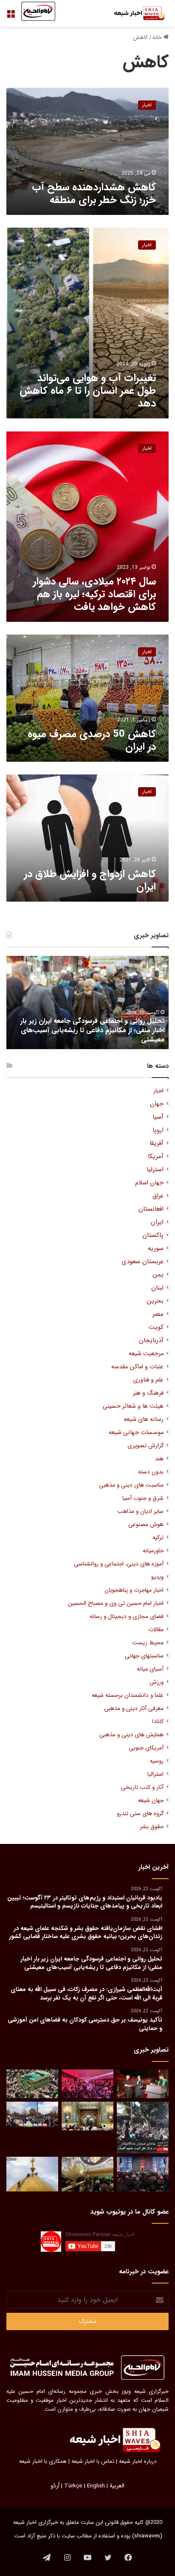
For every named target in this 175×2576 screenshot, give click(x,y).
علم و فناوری (148, 1380)
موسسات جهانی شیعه (136, 1433)
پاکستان (153, 1235)
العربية (117, 2486)
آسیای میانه (150, 1669)
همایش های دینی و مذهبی (131, 1735)
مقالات (156, 1630)
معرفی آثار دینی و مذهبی (134, 1709)
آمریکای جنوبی (146, 1748)
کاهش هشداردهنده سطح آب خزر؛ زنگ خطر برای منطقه (94, 194)
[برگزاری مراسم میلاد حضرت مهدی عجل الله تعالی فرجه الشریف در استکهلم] (87, 2084)
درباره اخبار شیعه (138, 2461)
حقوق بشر (152, 1827)
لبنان (157, 1288)
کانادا (158, 1722)
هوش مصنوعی (146, 1525)
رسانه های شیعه (144, 1419)
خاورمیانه (153, 1551)
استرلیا (155, 1170)
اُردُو (55, 2486)
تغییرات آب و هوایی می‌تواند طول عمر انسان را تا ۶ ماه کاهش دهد (88, 391)
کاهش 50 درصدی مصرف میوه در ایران (92, 741)
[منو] (11, 17)
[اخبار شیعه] (135, 13)
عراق (158, 1196)
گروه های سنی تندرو (140, 1814)
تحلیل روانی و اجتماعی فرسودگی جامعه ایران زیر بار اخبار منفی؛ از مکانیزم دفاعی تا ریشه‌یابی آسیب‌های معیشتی (92, 1030)
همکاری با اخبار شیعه (43, 2461)
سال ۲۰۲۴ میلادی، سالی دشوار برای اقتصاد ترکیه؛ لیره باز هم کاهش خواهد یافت (95, 594)
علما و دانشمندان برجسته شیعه (128, 1695)
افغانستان (151, 1209)
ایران (157, 1222)
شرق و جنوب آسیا (143, 1498)
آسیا (158, 1117)
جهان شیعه (151, 1800)
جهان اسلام (149, 1183)
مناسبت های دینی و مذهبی (131, 1485)
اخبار (158, 1091)
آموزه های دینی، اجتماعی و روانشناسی (119, 1564)
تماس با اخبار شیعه (93, 2461)
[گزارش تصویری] (143, 2128)
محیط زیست (148, 1643)
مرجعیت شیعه (146, 1354)
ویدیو (157, 1577)
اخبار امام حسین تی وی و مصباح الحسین (116, 1603)
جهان (157, 1104)
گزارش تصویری (145, 1446)
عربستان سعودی (143, 1262)
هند (159, 1459)
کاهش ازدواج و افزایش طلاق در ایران (90, 880)
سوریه (156, 1249)
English (96, 2486)
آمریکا (156, 1157)
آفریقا (157, 1143)
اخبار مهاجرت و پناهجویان (134, 1590)
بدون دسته (151, 1472)
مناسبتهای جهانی (144, 1656)
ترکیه (158, 1538)
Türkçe (73, 2486)
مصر (158, 1314)
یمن (158, 1275)
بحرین (155, 1301)
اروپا (158, 1130)
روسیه (157, 1761)
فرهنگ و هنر (148, 1393)
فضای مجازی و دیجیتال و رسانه (127, 1617)
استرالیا (155, 1774)
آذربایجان (151, 1341)
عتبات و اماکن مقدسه (137, 1367)
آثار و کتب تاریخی (142, 1787)
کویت (156, 1327)
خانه (158, 38)
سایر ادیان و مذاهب (140, 1511)
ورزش (157, 1682)
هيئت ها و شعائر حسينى (133, 1406)
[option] (87, 1003)
